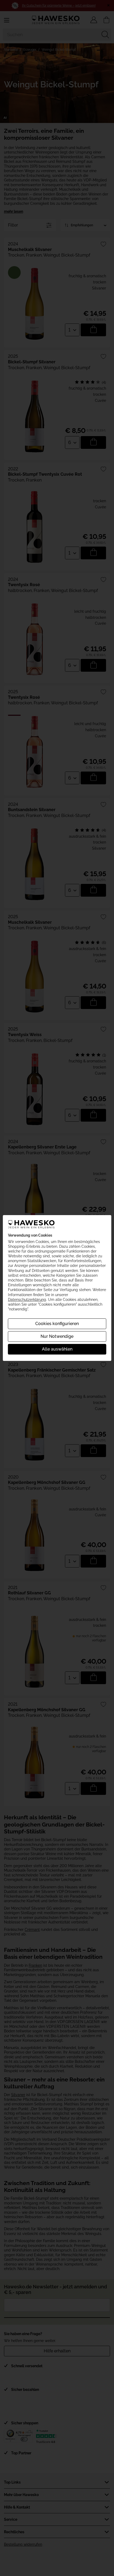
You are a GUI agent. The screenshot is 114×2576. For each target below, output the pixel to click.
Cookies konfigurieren (57, 1324)
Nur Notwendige (57, 1336)
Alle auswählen (57, 1349)
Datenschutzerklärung (27, 1300)
